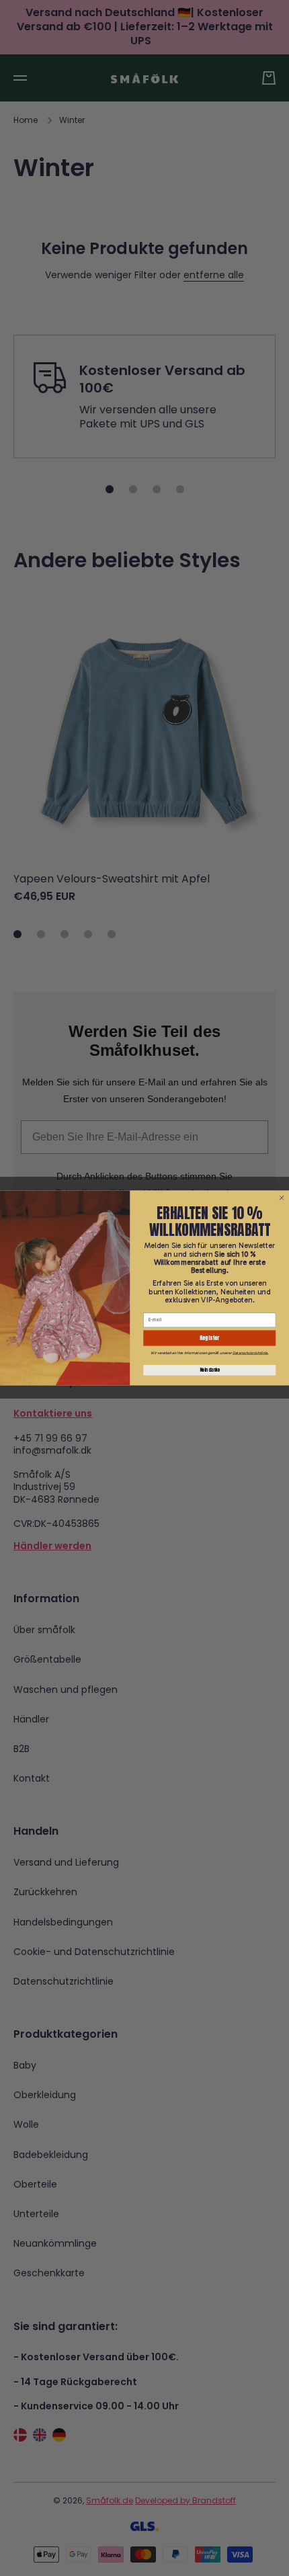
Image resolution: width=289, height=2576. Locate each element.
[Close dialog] (282, 1198)
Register (209, 1338)
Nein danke (210, 1370)
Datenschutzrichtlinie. (250, 1353)
